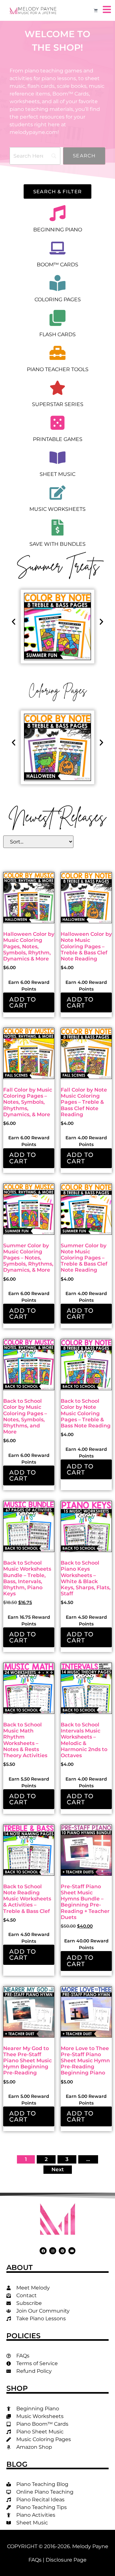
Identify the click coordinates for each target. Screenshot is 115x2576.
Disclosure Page (66, 2560)
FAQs (35, 2560)
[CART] (96, 10)
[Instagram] (53, 2251)
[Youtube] (72, 2251)
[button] (14, 622)
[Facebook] (43, 2251)
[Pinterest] (62, 2251)
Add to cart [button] (23, 1002)
